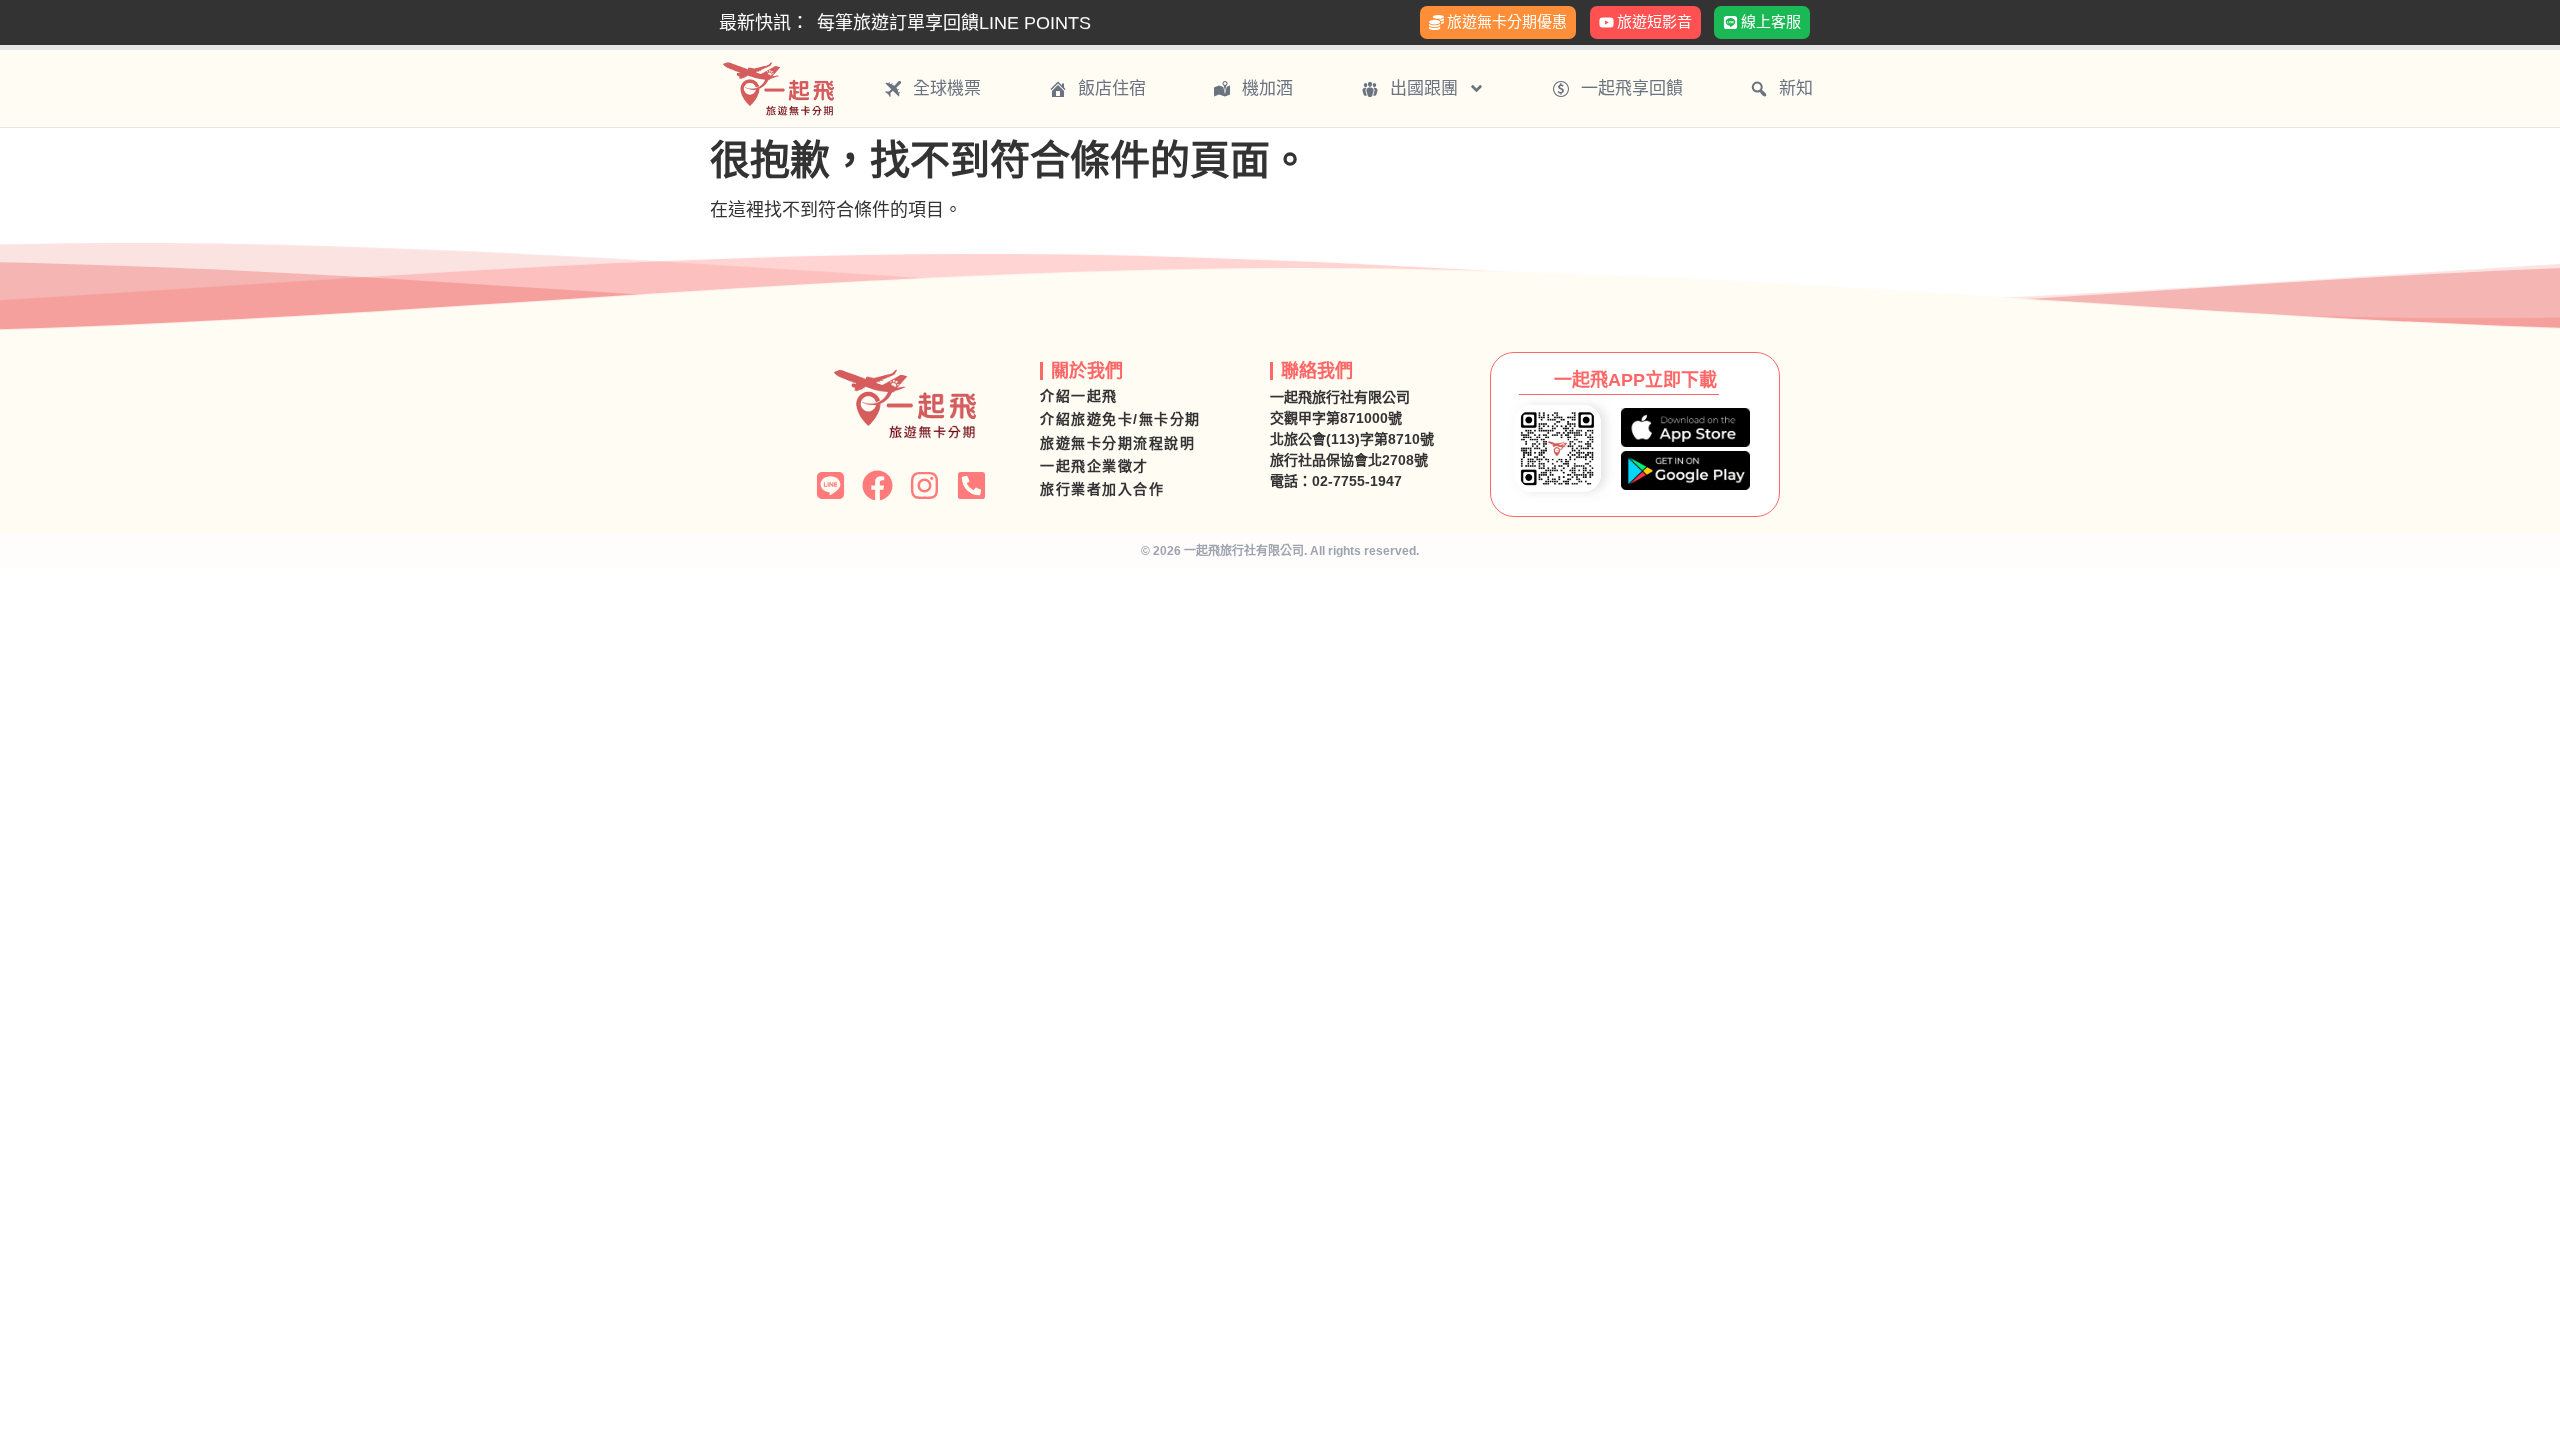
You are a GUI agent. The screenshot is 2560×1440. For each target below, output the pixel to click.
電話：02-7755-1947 (1336, 481)
